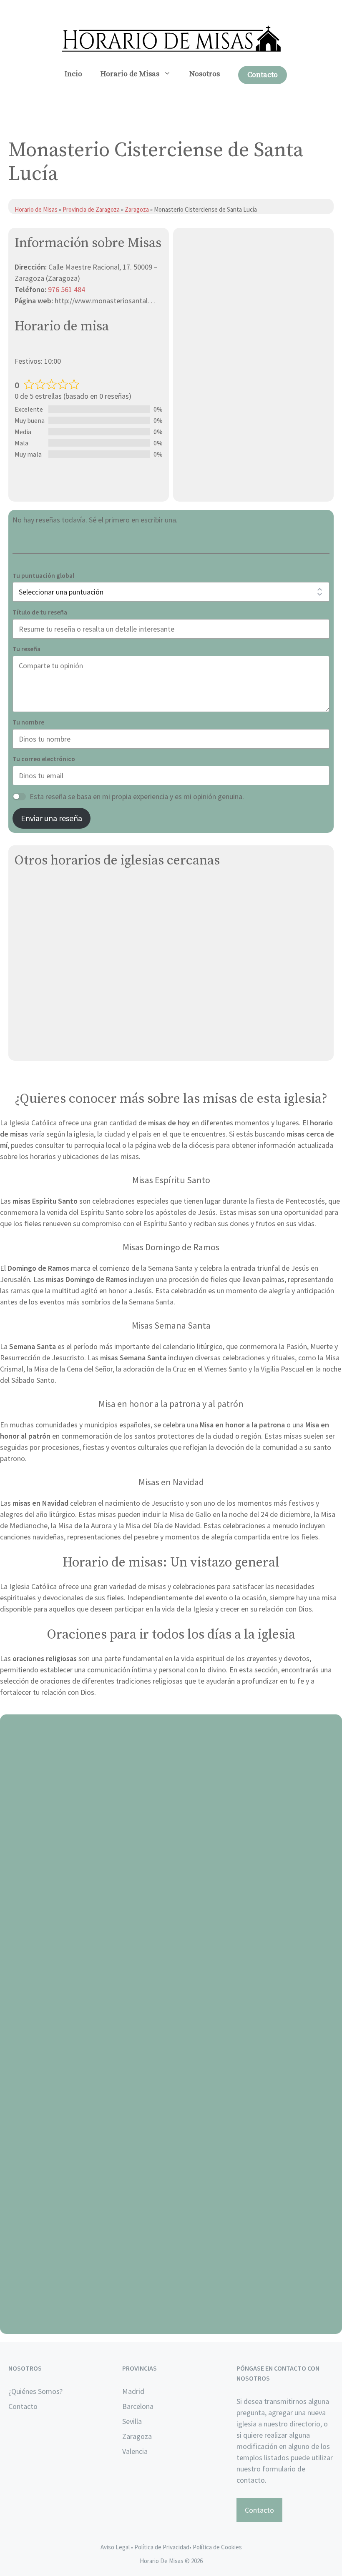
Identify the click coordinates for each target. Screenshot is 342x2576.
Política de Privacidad (162, 2547)
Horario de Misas (130, 74)
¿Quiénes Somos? (35, 2391)
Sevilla (132, 2421)
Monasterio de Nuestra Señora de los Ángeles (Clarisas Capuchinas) (123, 927)
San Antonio (34, 1006)
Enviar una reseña (52, 818)
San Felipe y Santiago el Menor (64, 908)
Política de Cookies (217, 2547)
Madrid (133, 2391)
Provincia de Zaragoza (91, 209)
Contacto (263, 75)
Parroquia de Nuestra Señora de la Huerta (82, 1025)
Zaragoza (137, 209)
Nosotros (205, 74)
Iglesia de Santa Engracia (55, 947)
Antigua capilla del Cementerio (65, 888)
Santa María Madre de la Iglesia (64, 1045)
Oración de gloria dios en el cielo (171, 2324)
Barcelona (138, 2406)
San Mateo (32, 966)
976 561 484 (67, 289)
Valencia (135, 2451)
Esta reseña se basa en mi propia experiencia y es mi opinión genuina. (137, 796)
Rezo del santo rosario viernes (171, 2118)
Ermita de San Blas (45, 986)
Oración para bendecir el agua (171, 1911)
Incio (73, 74)
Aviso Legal (115, 2547)
